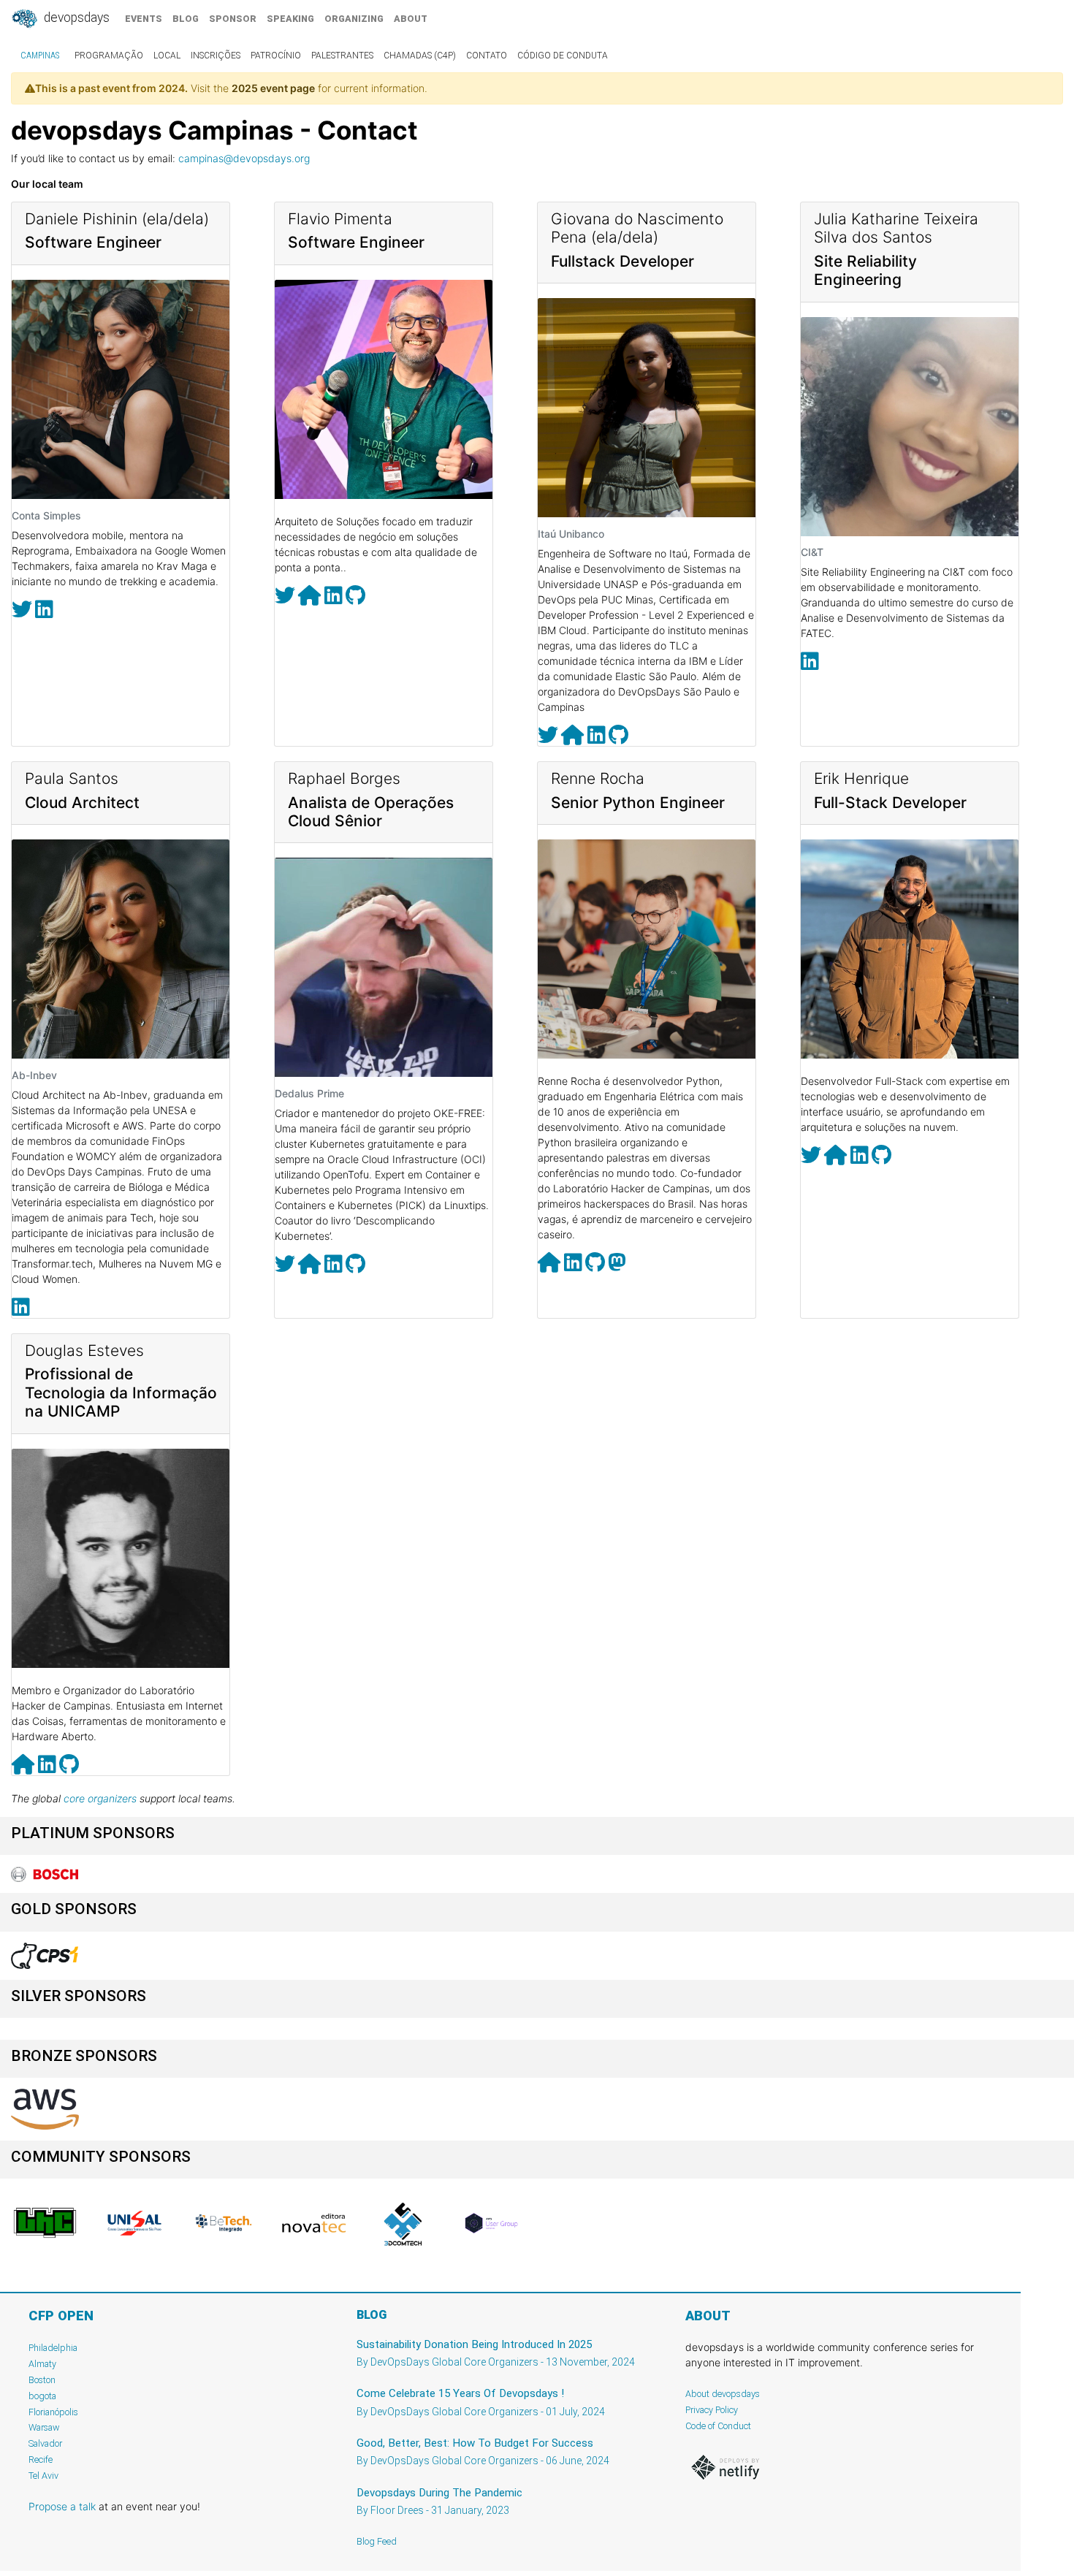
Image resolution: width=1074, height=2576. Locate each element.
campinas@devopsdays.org (244, 158)
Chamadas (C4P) (420, 56)
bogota (42, 2396)
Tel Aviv (43, 2476)
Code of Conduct (718, 2426)
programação (109, 56)
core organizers (100, 1798)
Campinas (40, 56)
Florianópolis (53, 2412)
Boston (42, 2380)
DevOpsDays (75, 18)
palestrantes (342, 56)
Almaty (42, 2364)
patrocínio (276, 56)
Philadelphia (53, 2348)
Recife (41, 2459)
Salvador (45, 2443)
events (144, 19)
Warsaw (44, 2427)
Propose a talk (62, 2506)
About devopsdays (723, 2394)
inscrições (216, 56)
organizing (354, 19)
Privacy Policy (712, 2410)
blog (186, 19)
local (167, 56)
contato (487, 56)
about (411, 19)
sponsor (233, 19)
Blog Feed (377, 2541)
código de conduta (563, 56)
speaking (290, 19)
